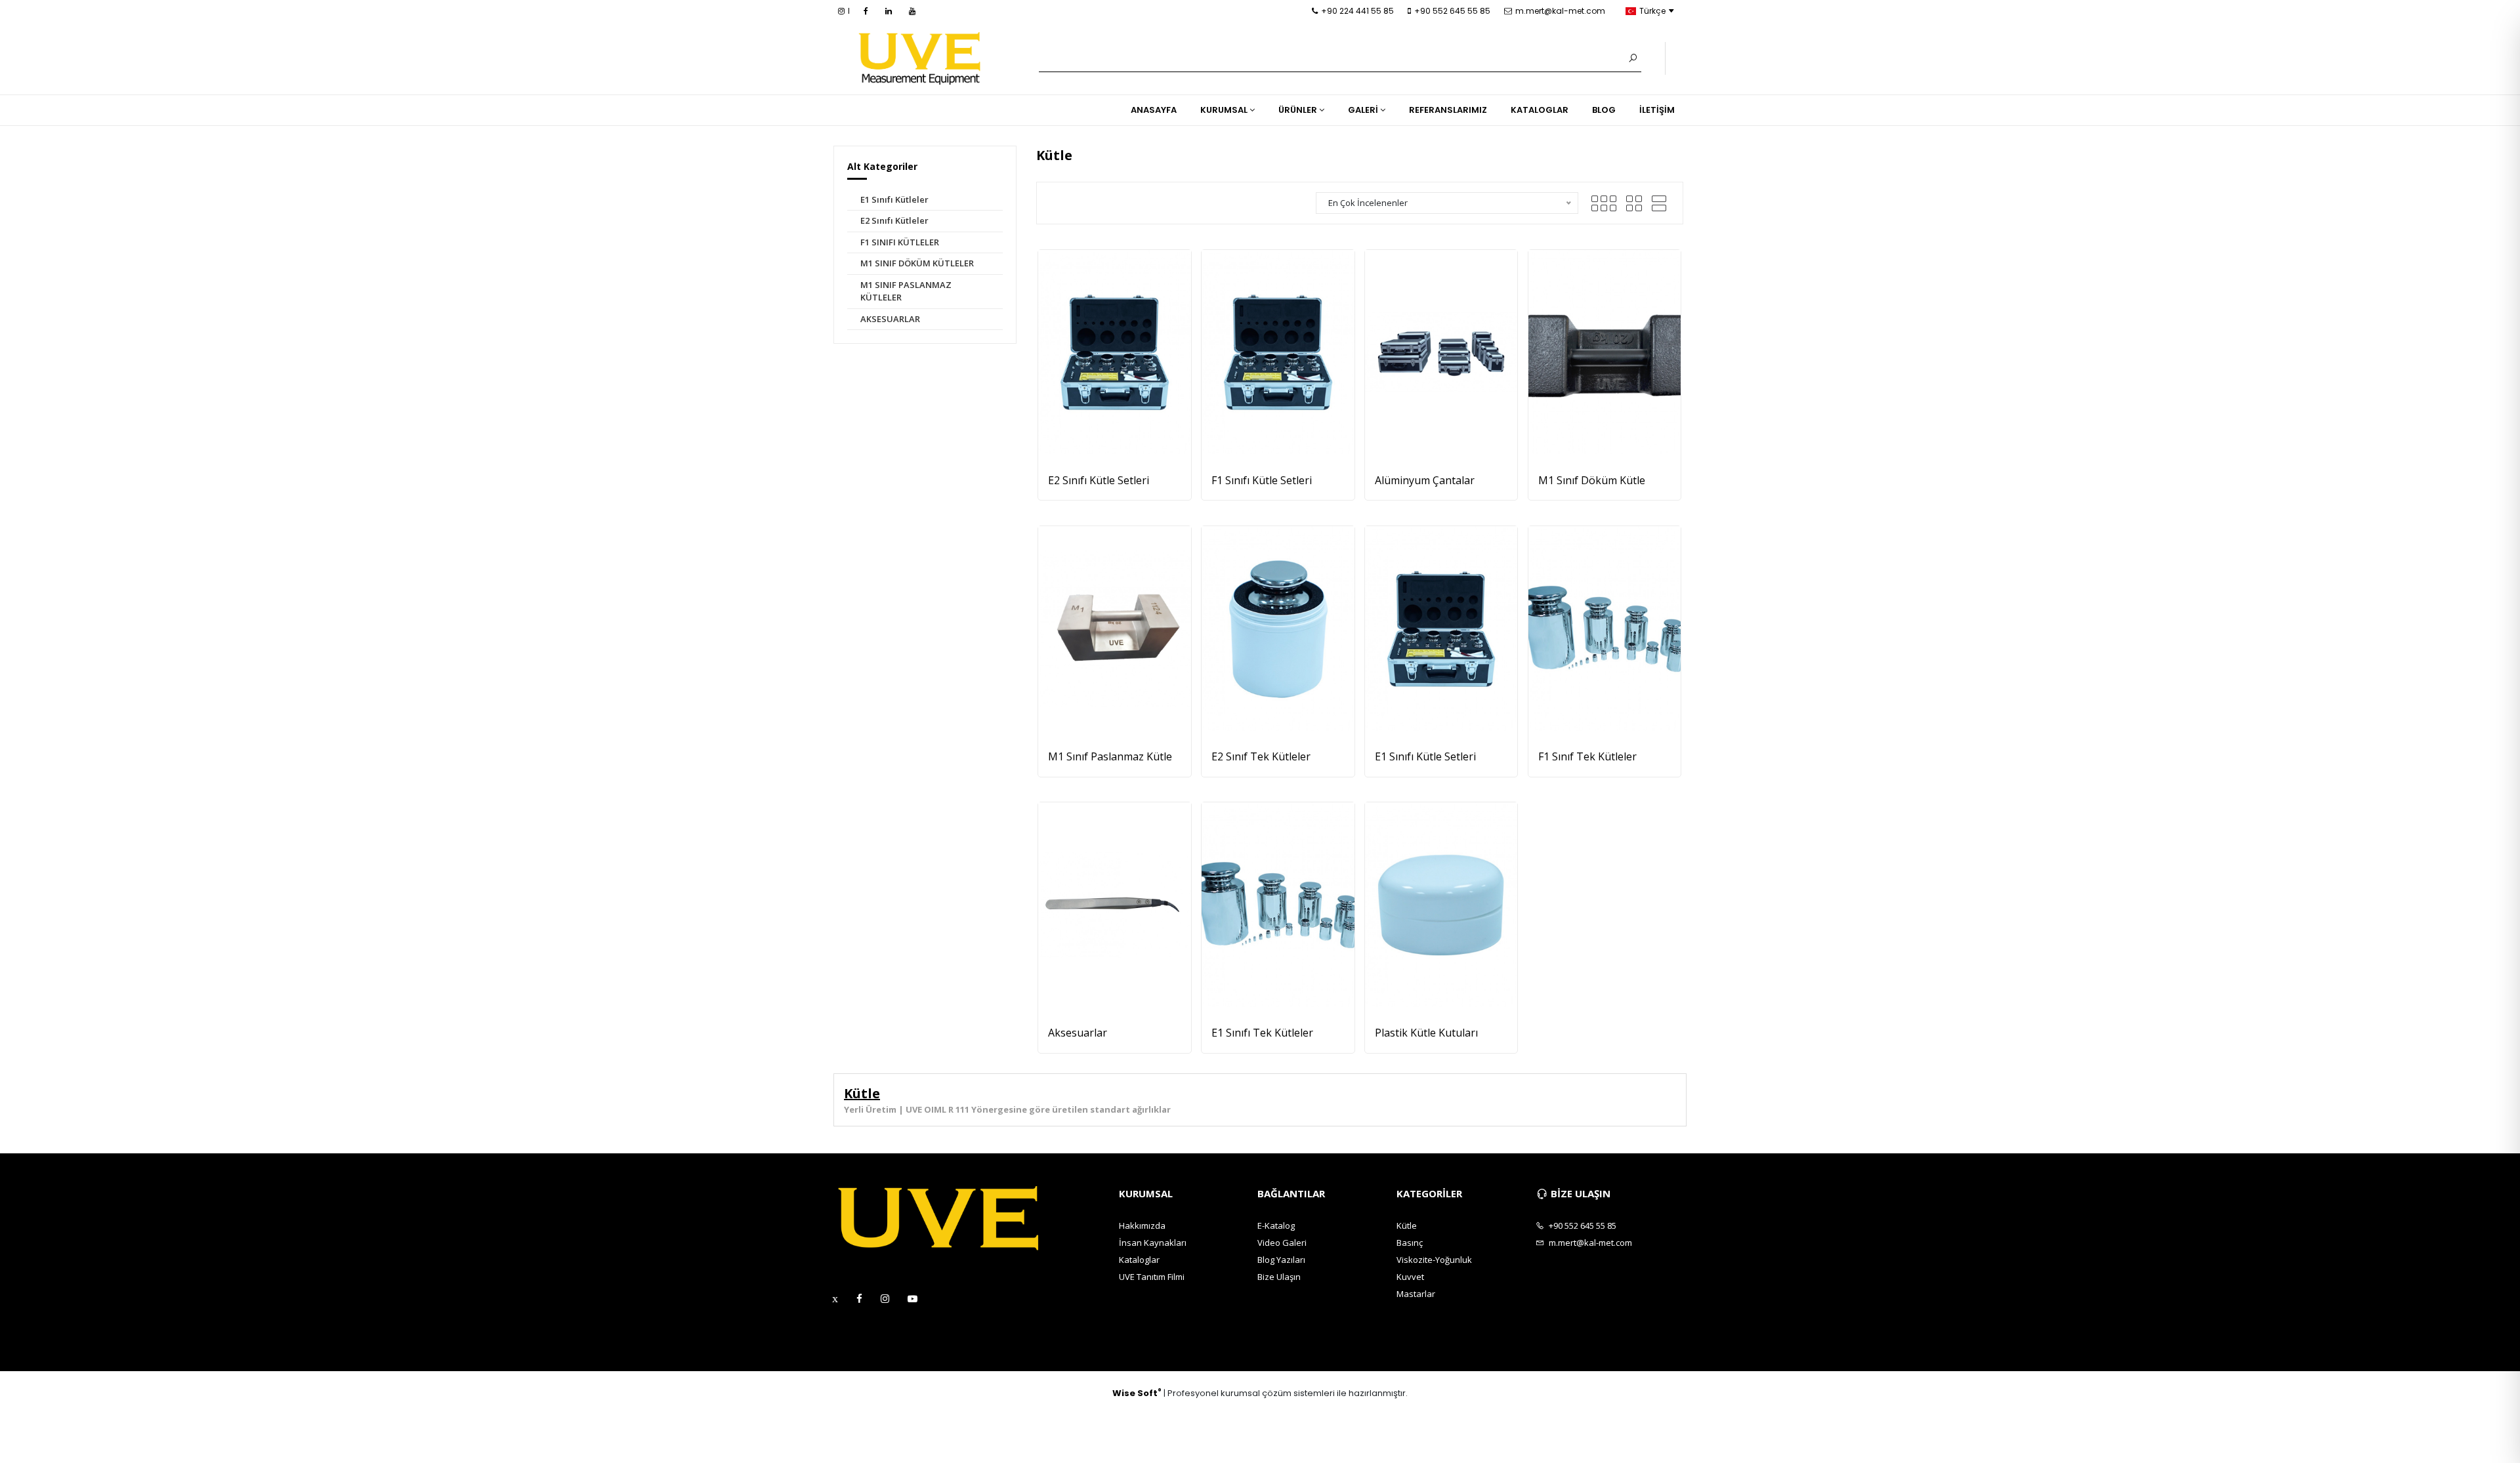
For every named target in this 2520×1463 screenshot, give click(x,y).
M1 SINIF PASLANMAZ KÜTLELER (906, 291)
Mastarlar (1416, 1294)
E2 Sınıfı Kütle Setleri (1099, 480)
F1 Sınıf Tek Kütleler (1587, 756)
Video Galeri (1282, 1243)
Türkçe (1652, 11)
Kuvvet (1410, 1277)
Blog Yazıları (1281, 1260)
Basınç (1410, 1243)
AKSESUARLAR (890, 319)
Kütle (1407, 1226)
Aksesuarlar (1078, 1033)
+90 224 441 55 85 (1357, 11)
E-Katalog (1276, 1226)
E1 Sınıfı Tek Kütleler (1262, 1033)
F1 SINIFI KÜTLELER (900, 242)
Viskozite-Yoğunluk (1434, 1260)
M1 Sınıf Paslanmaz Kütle (1110, 756)
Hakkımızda (1142, 1226)
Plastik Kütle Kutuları (1426, 1033)
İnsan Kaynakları (1153, 1243)
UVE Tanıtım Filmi (1152, 1277)
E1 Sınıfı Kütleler (894, 199)
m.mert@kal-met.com (1560, 11)
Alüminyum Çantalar (1425, 480)
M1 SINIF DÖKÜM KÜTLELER (917, 263)
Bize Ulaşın (1279, 1277)
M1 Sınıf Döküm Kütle (1592, 480)
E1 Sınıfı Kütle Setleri (1425, 756)
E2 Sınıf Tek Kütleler (1261, 756)
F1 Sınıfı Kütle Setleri (1262, 480)
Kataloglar (1139, 1260)
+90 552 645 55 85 (1452, 11)
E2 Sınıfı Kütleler (894, 220)
